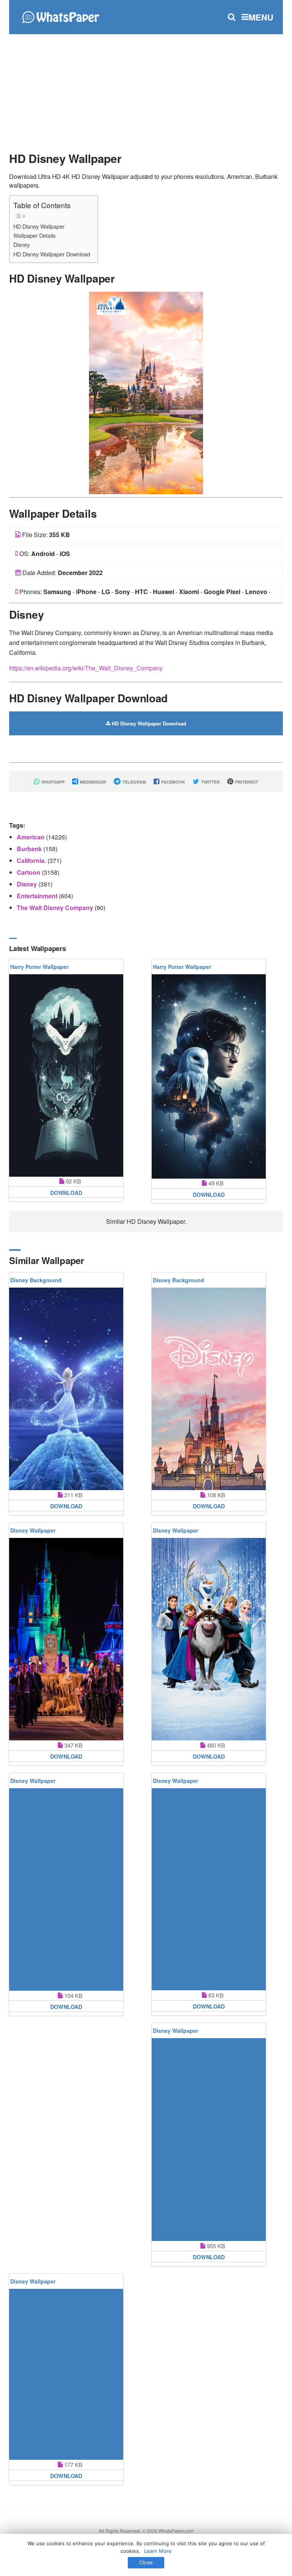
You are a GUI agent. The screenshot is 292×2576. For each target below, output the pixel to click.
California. (32, 861)
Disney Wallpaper (33, 1530)
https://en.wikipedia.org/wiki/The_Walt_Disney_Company (86, 668)
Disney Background (36, 1280)
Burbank (30, 849)
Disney (21, 244)
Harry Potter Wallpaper (39, 967)
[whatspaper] (60, 16)
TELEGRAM (134, 782)
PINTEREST (246, 782)
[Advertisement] (146, 89)
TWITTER (210, 782)
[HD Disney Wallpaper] (146, 392)
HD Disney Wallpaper (39, 226)
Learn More (158, 2551)
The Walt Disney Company (56, 908)
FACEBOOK (173, 782)
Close (146, 2562)
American (31, 837)
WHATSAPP (52, 782)
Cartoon (29, 872)
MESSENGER (92, 782)
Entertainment (38, 896)
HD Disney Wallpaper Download (52, 254)
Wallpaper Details (34, 235)
